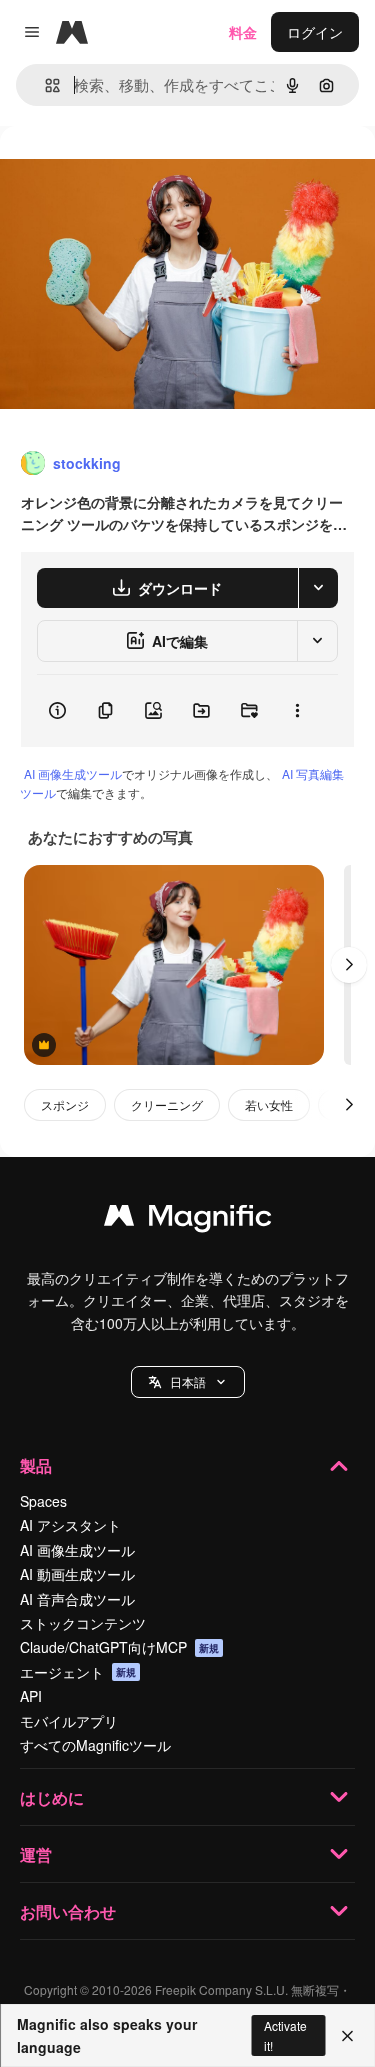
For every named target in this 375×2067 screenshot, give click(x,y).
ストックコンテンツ (83, 1623)
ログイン (315, 32)
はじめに (52, 1797)
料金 (243, 32)
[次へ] (349, 965)
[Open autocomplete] (44, 85)
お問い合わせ (68, 1911)
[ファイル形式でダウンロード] (318, 588)
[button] (188, 1382)
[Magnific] (188, 1220)
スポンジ (65, 1104)
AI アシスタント (70, 1525)
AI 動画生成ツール (77, 1574)
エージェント (78, 1672)
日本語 (188, 1381)
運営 (36, 1854)
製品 (36, 1465)
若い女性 (269, 1104)
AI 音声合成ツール (77, 1599)
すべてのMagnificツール (95, 1745)
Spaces (43, 1501)
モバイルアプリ (69, 1721)
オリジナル (137, 171)
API (31, 1696)
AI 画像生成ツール (73, 773)
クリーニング (167, 1104)
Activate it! (285, 2035)
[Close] (347, 2036)
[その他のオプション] (297, 711)
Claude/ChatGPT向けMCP (119, 1647)
